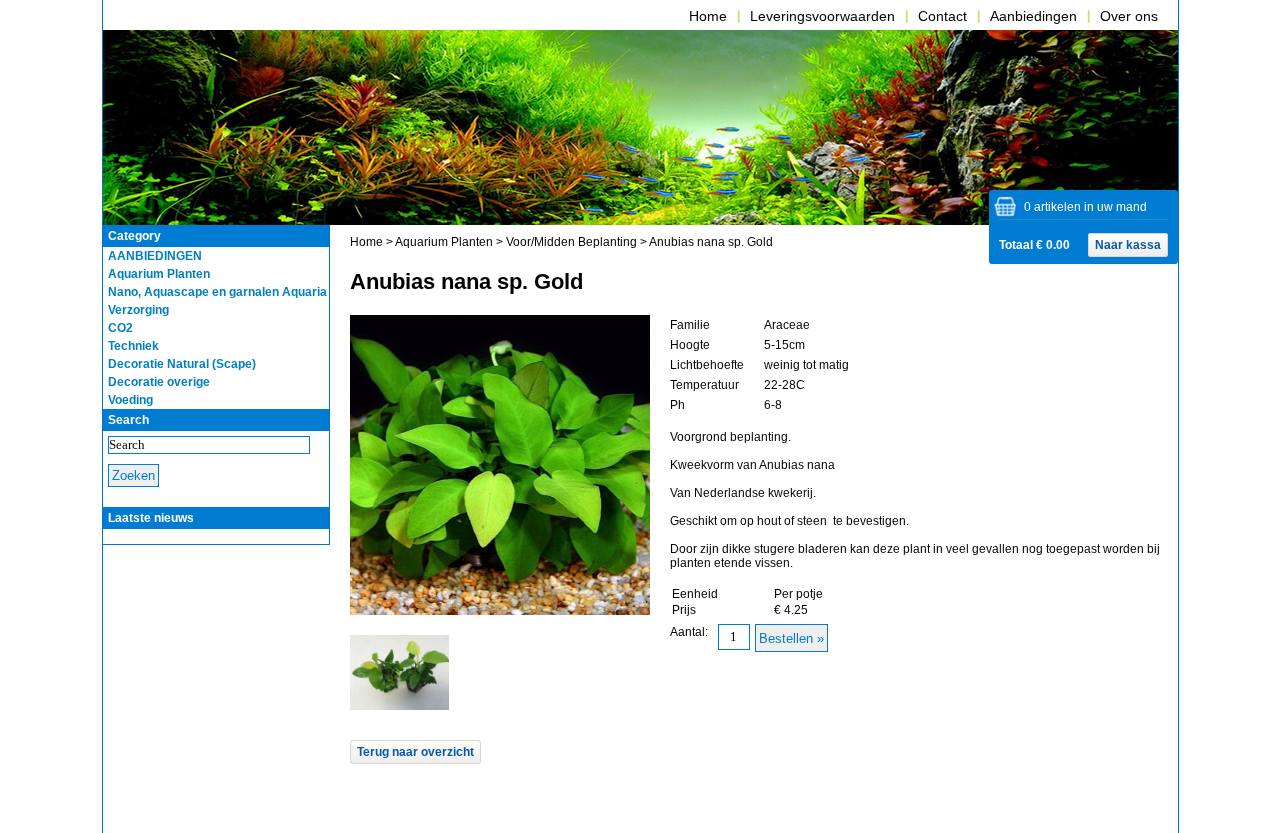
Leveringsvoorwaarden (822, 16)
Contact (942, 16)
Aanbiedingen (1033, 16)
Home (708, 16)
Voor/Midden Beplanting (571, 242)
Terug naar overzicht (415, 752)
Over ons (1129, 16)
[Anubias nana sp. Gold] (400, 706)
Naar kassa (1128, 245)
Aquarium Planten (444, 242)
